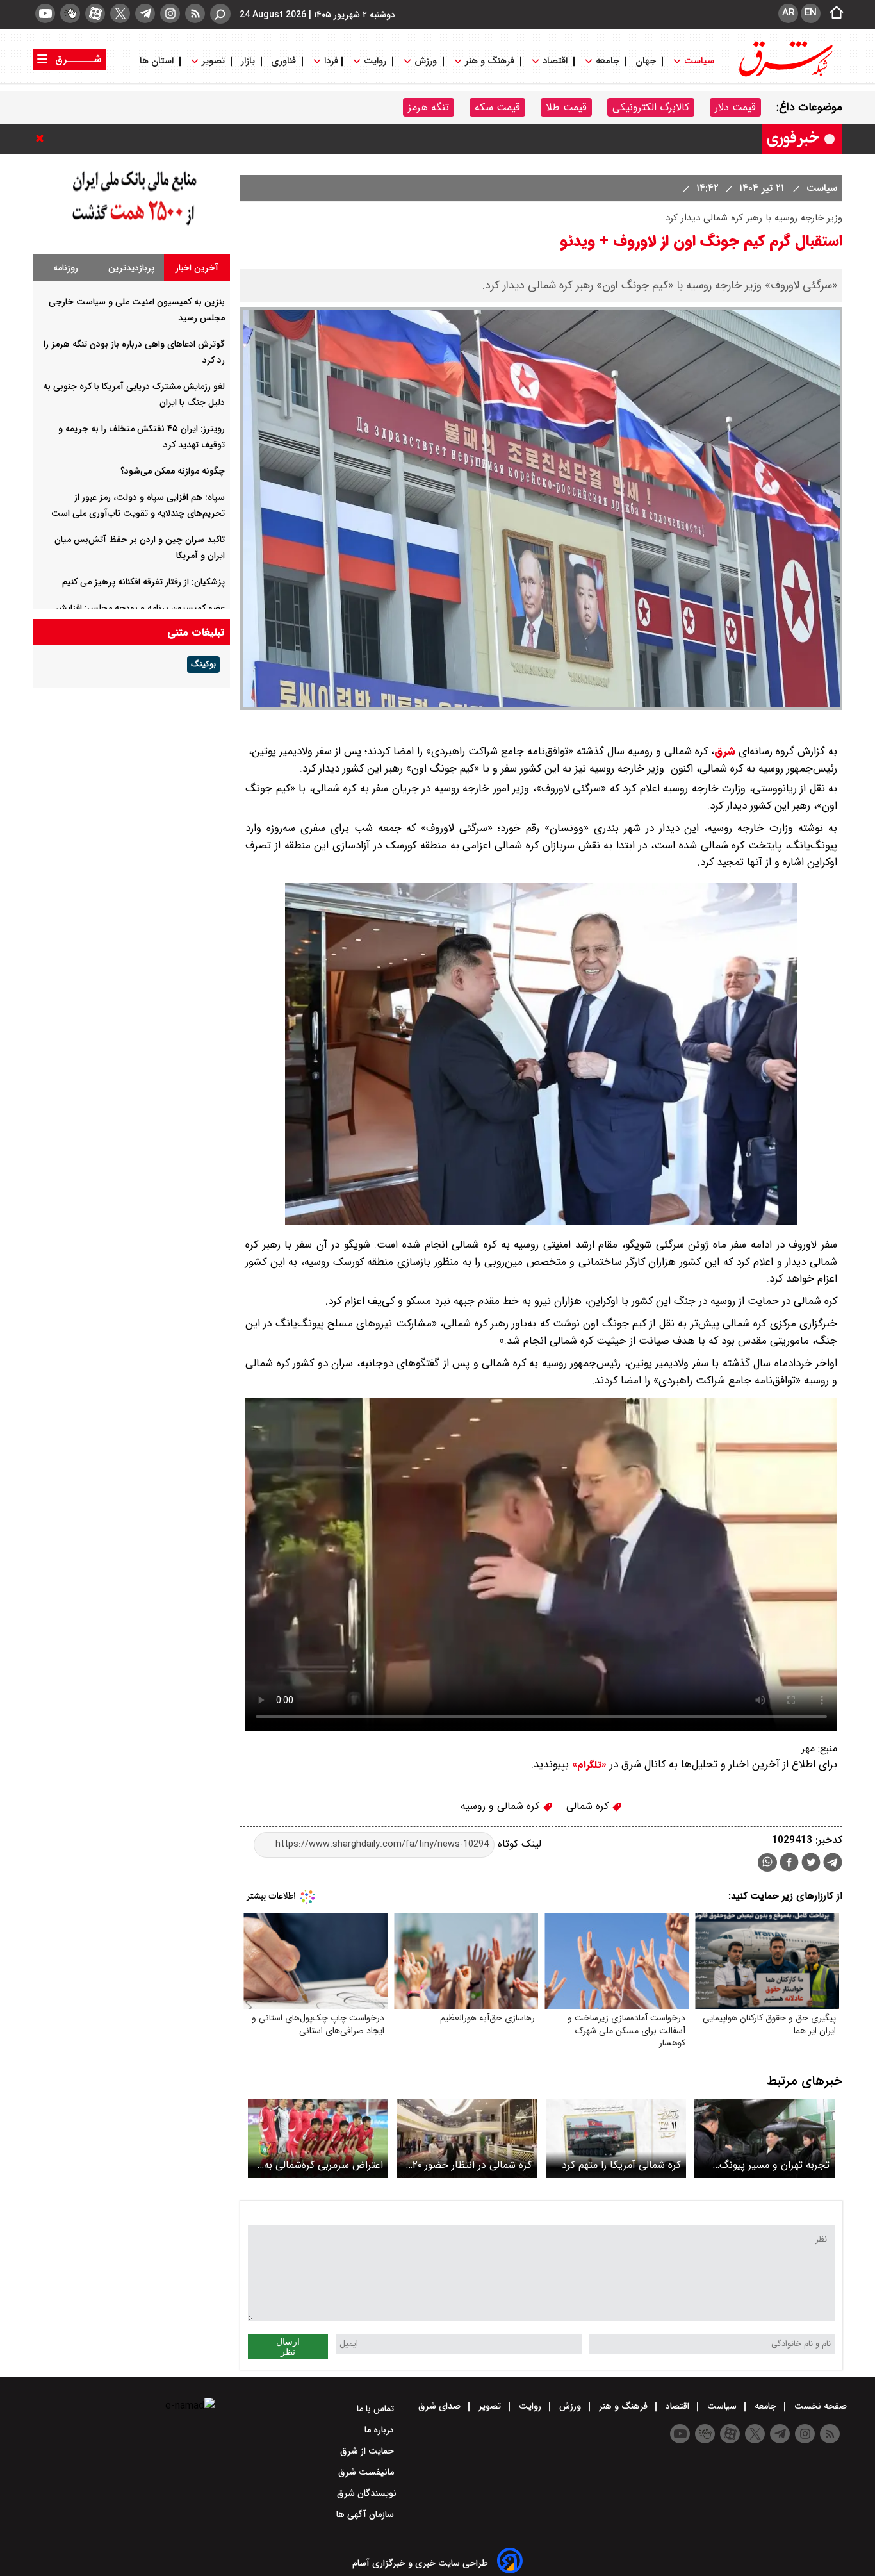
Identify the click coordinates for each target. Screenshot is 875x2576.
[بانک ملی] (131, 226)
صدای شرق (441, 2406)
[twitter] (120, 13)
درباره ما (380, 2430)
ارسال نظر (288, 2347)
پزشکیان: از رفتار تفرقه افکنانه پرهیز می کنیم (143, 582)
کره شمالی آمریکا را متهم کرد (621, 2165)
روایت (375, 61)
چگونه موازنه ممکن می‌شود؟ (173, 471)
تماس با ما (377, 2409)
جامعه (608, 61)
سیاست (699, 61)
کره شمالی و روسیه (502, 1806)
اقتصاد (555, 61)
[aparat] (95, 13)
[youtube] (45, 13)
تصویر (213, 61)
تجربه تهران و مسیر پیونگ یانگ (774, 2165)
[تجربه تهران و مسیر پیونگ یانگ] (765, 2138)
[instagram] (170, 13)
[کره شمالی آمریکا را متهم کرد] (616, 2138)
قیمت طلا (566, 107)
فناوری (283, 61)
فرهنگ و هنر (490, 61)
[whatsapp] (767, 1862)
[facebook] (789, 1864)
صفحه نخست (819, 2406)
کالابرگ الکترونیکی (651, 107)
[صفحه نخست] (833, 13)
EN (811, 13)
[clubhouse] (70, 13)
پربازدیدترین (131, 268)
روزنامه (66, 268)
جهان (646, 61)
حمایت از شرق (368, 2451)
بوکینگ (203, 665)
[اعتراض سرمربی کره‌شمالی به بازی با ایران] (318, 2138)
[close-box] (43, 138)
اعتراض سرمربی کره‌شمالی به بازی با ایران (323, 2165)
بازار (248, 61)
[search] (220, 14)
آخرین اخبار (197, 268)
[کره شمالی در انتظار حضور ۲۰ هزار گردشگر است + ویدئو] (467, 2138)
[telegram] (145, 13)
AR (788, 13)
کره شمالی (589, 1806)
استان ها (158, 61)
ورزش (426, 61)
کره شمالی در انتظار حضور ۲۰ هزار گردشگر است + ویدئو (472, 2165)
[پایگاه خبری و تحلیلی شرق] (785, 75)
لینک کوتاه (518, 1844)
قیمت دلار (735, 107)
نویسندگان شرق (367, 2493)
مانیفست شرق (367, 2472)
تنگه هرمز (429, 107)
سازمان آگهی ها (366, 2514)
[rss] (195, 13)
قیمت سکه (497, 107)
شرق (725, 751)
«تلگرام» (588, 1765)
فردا (330, 61)
